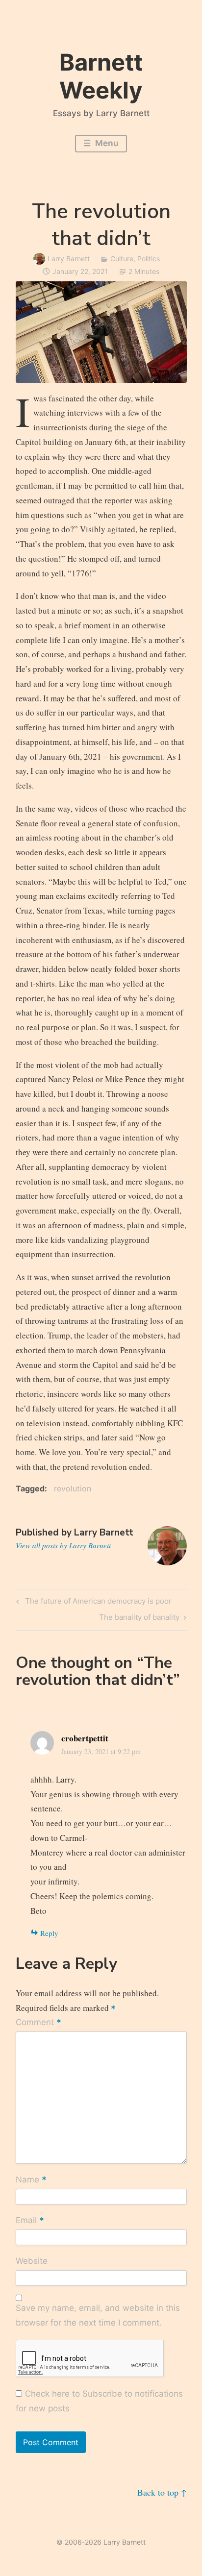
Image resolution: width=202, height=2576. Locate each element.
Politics (149, 259)
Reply (49, 1933)
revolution (73, 1488)
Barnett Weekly (101, 76)
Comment (38, 2023)
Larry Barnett (69, 259)
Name (31, 2180)
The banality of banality (139, 1619)
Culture (122, 259)
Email (30, 2221)
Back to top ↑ (162, 2492)
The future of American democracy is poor (97, 1603)
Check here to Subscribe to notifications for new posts (100, 2401)
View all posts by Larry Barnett (63, 1545)
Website (32, 2261)
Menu (106, 143)
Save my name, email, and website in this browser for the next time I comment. (98, 2315)
